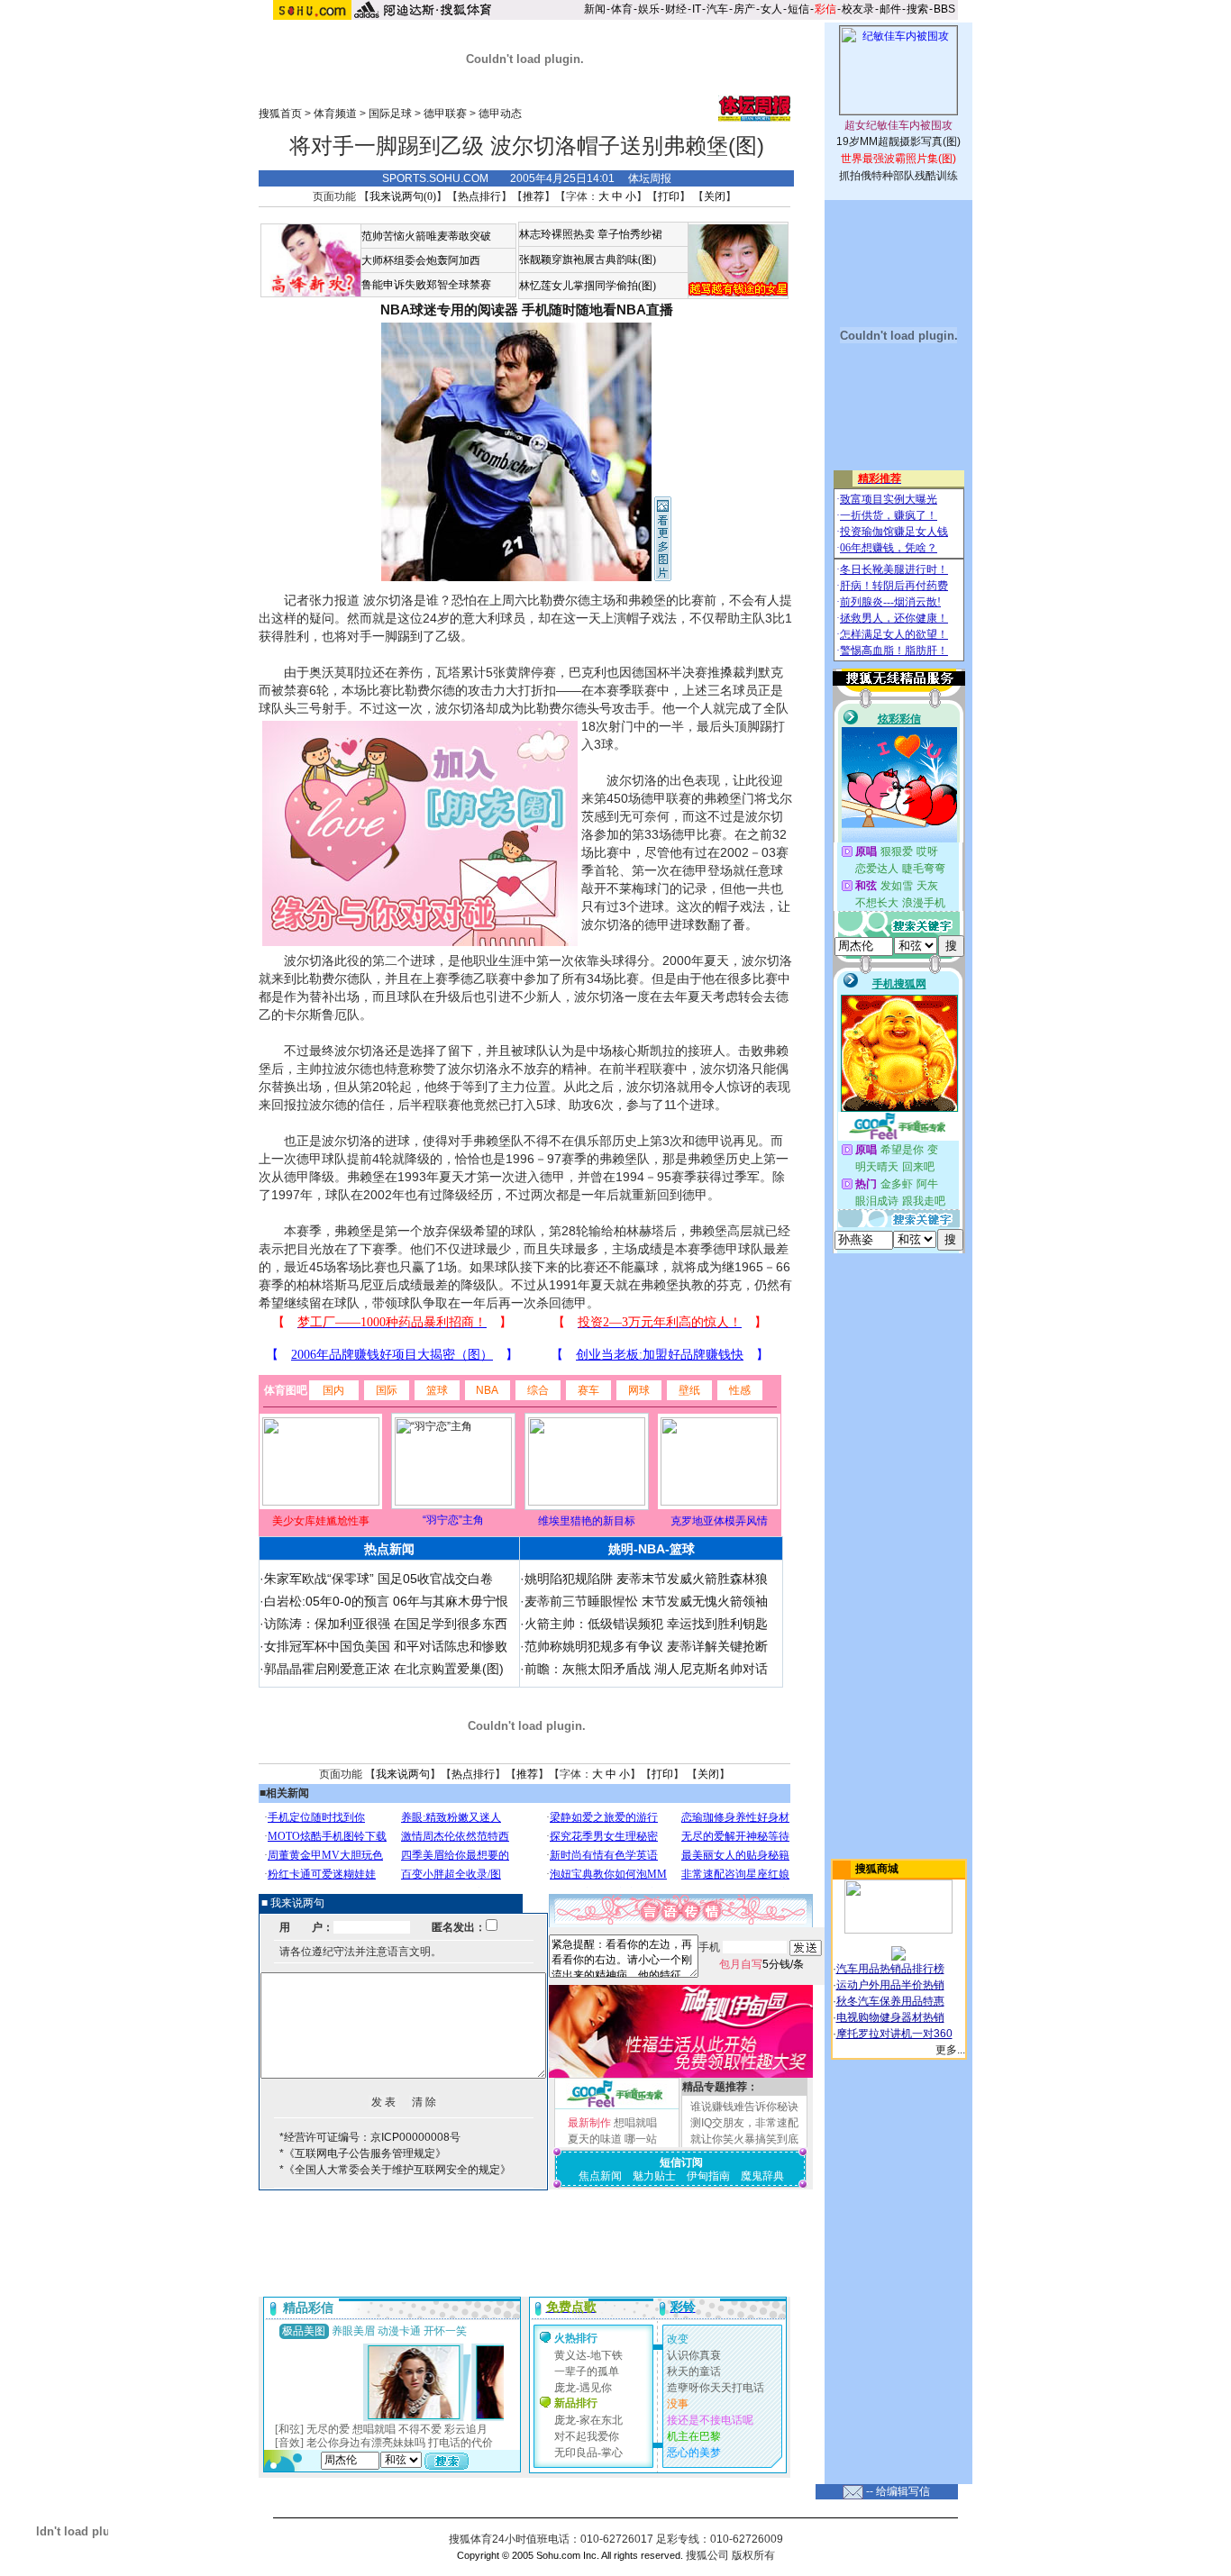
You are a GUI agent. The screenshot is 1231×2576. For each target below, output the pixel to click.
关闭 (715, 196)
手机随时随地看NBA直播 (597, 309)
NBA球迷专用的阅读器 (449, 309)
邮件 (890, 9)
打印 (669, 196)
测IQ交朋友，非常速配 (744, 2123)
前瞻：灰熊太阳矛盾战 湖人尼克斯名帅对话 (646, 1669)
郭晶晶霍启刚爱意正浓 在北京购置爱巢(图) (384, 1669)
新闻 (595, 9)
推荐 (533, 196)
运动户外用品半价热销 (890, 1985)
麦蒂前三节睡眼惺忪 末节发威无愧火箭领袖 (646, 1601)
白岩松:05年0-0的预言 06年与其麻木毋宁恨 (386, 1601)
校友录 (858, 9)
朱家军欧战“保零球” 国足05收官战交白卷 (378, 1579)
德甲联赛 (445, 114)
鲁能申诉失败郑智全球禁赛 (426, 285)
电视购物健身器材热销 (890, 2017)
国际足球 (390, 114)
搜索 (917, 9)
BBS (944, 9)
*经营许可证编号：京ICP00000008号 (370, 2137)
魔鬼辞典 (762, 2176)
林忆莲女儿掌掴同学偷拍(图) (588, 286)
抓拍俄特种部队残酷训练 (898, 176)
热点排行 (479, 196)
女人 (771, 9)
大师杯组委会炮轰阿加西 (421, 260)
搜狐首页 (280, 114)
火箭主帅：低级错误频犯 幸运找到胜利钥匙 (646, 1624)
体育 (622, 9)
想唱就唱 (635, 2123)
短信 (798, 9)
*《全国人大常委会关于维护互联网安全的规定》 (395, 2170)
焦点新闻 (600, 2176)
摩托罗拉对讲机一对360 (894, 2034)
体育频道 (335, 114)
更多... (950, 2050)
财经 (676, 9)
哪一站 (641, 2139)
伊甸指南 (708, 2176)
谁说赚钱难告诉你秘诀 (744, 2107)
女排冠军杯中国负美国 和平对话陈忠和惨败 (386, 1646)
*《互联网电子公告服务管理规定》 (363, 2153)
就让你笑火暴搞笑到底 (744, 2139)
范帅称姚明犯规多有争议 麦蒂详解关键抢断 (646, 1646)
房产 (744, 9)
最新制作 (589, 2123)
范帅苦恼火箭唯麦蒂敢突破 (426, 236)
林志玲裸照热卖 (557, 234)
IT (697, 9)
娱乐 (649, 9)
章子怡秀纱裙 (630, 234)
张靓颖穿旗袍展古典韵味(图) (588, 259)
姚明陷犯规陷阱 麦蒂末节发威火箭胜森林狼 (646, 1579)
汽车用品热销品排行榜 (890, 1969)
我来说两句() (403, 196)
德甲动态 (500, 114)
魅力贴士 (654, 2176)
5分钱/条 (761, 1964)
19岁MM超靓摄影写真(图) (898, 141)
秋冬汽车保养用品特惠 (890, 2001)
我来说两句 (403, 1774)
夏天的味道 (595, 2139)
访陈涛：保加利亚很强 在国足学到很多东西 (386, 1624)
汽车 (717, 9)
